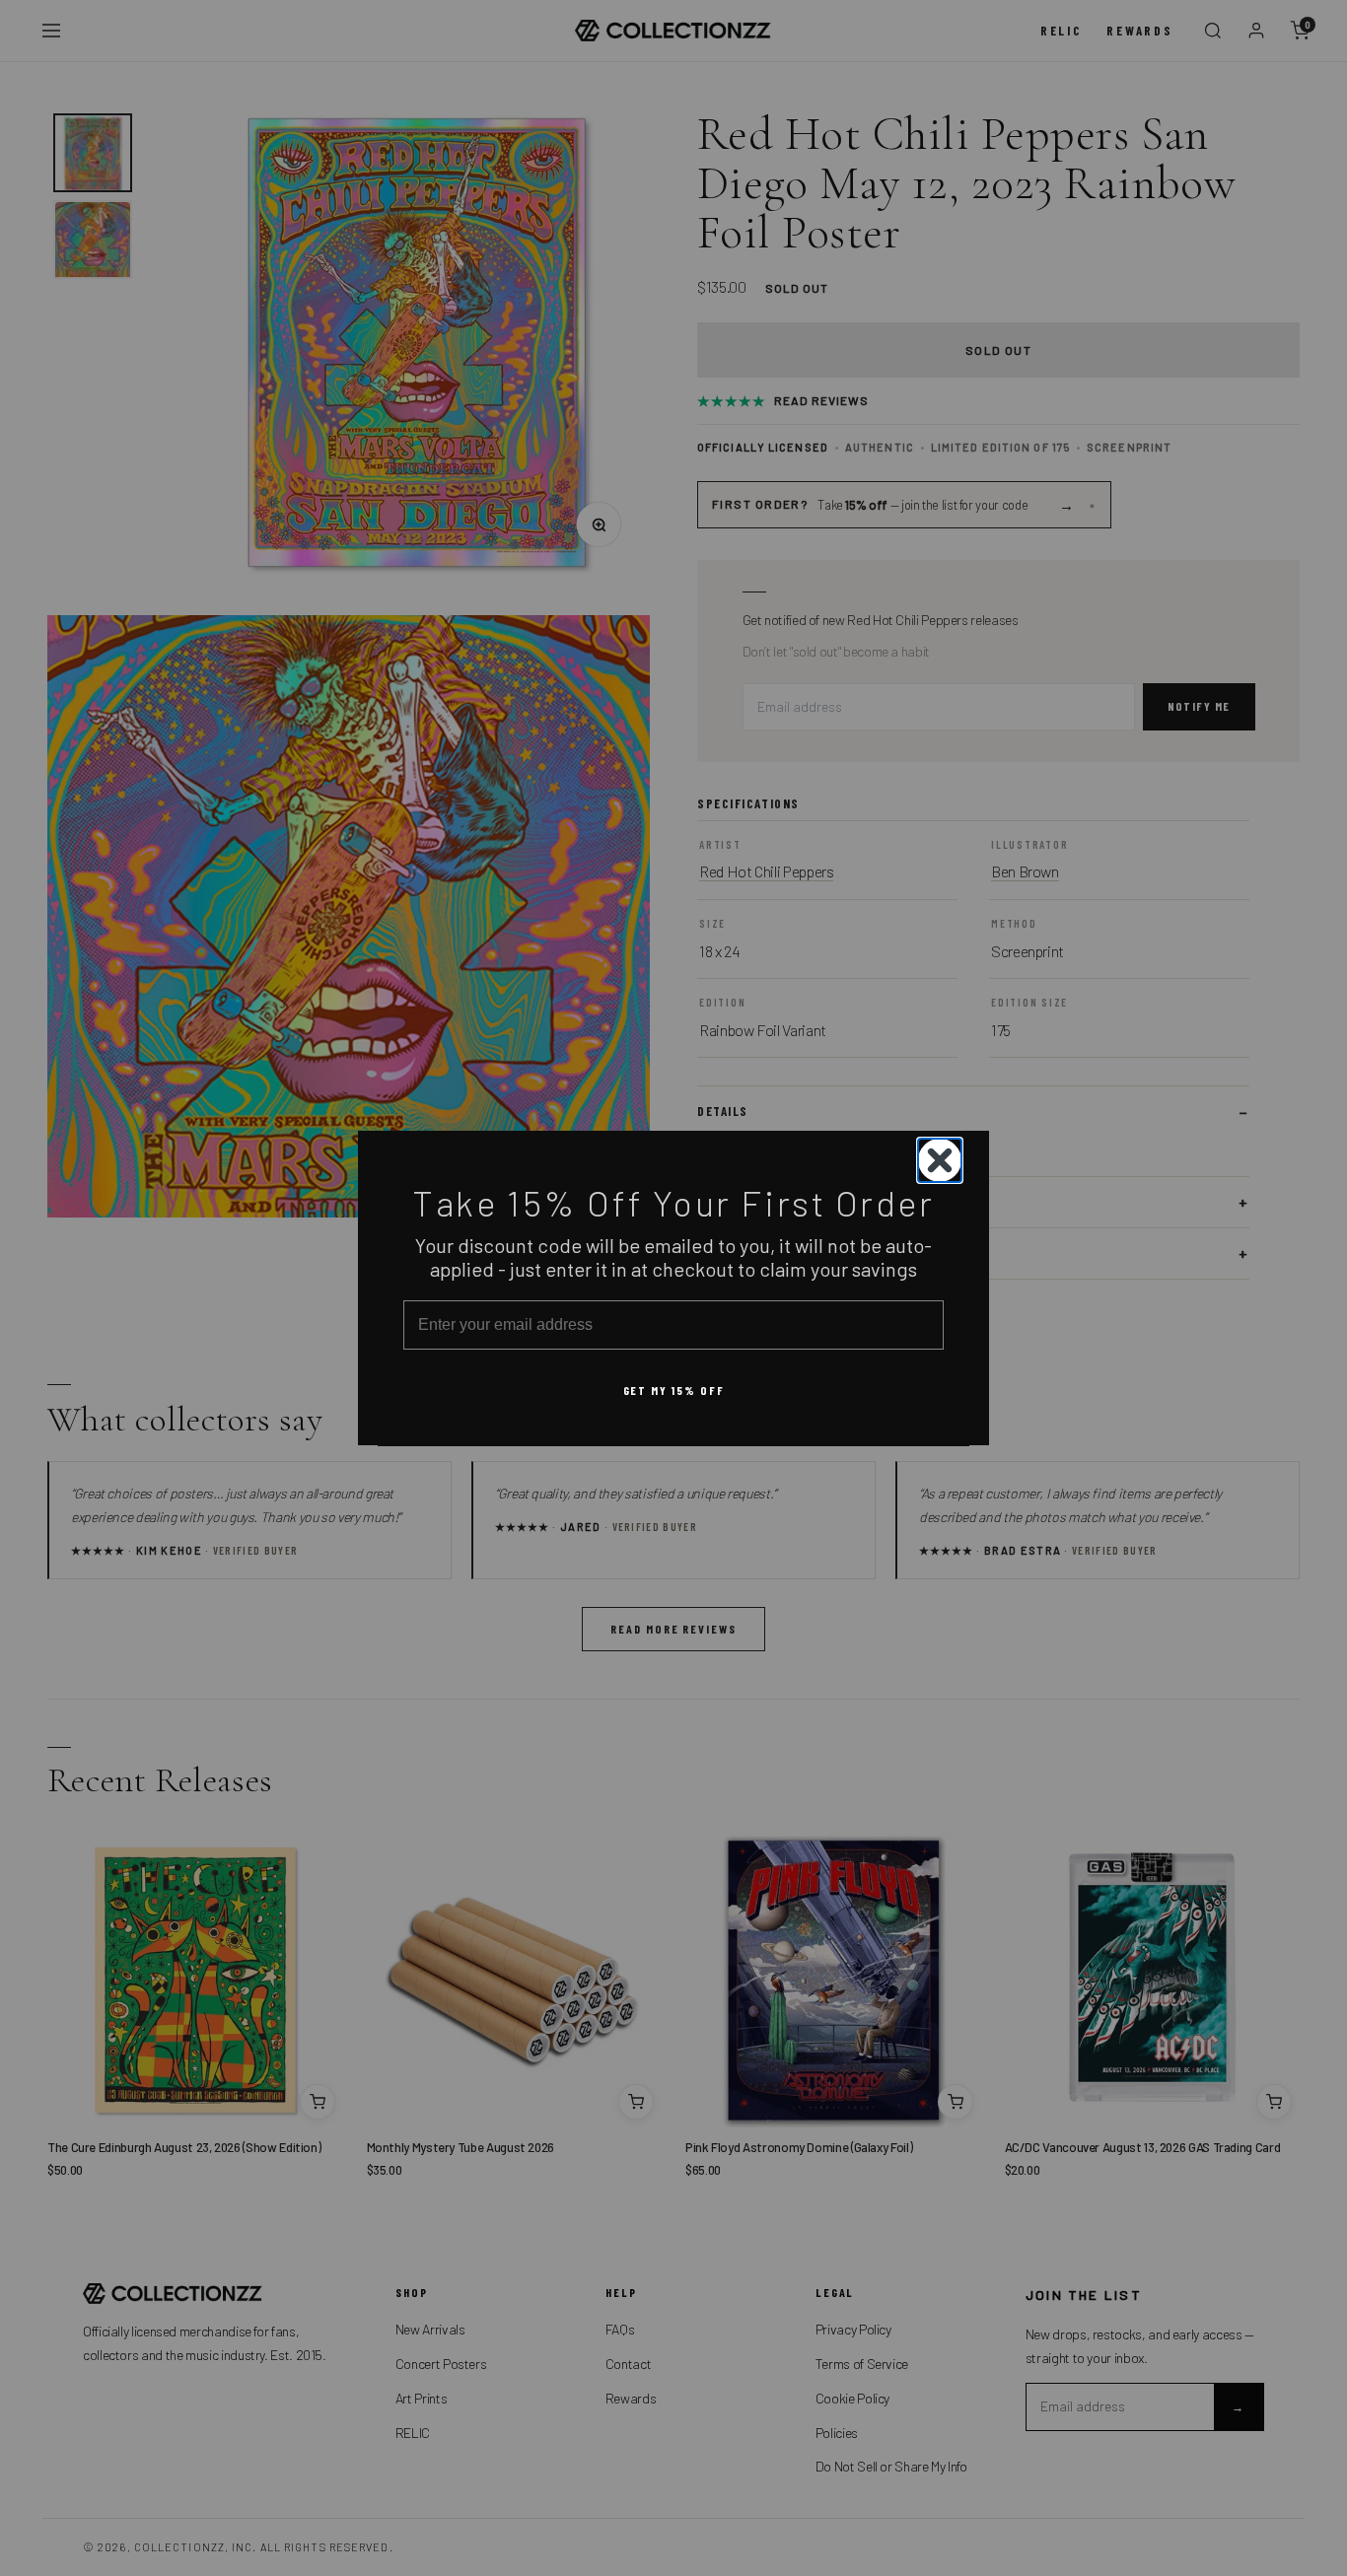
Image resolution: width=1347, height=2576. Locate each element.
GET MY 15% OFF (674, 1389)
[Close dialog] (940, 1160)
